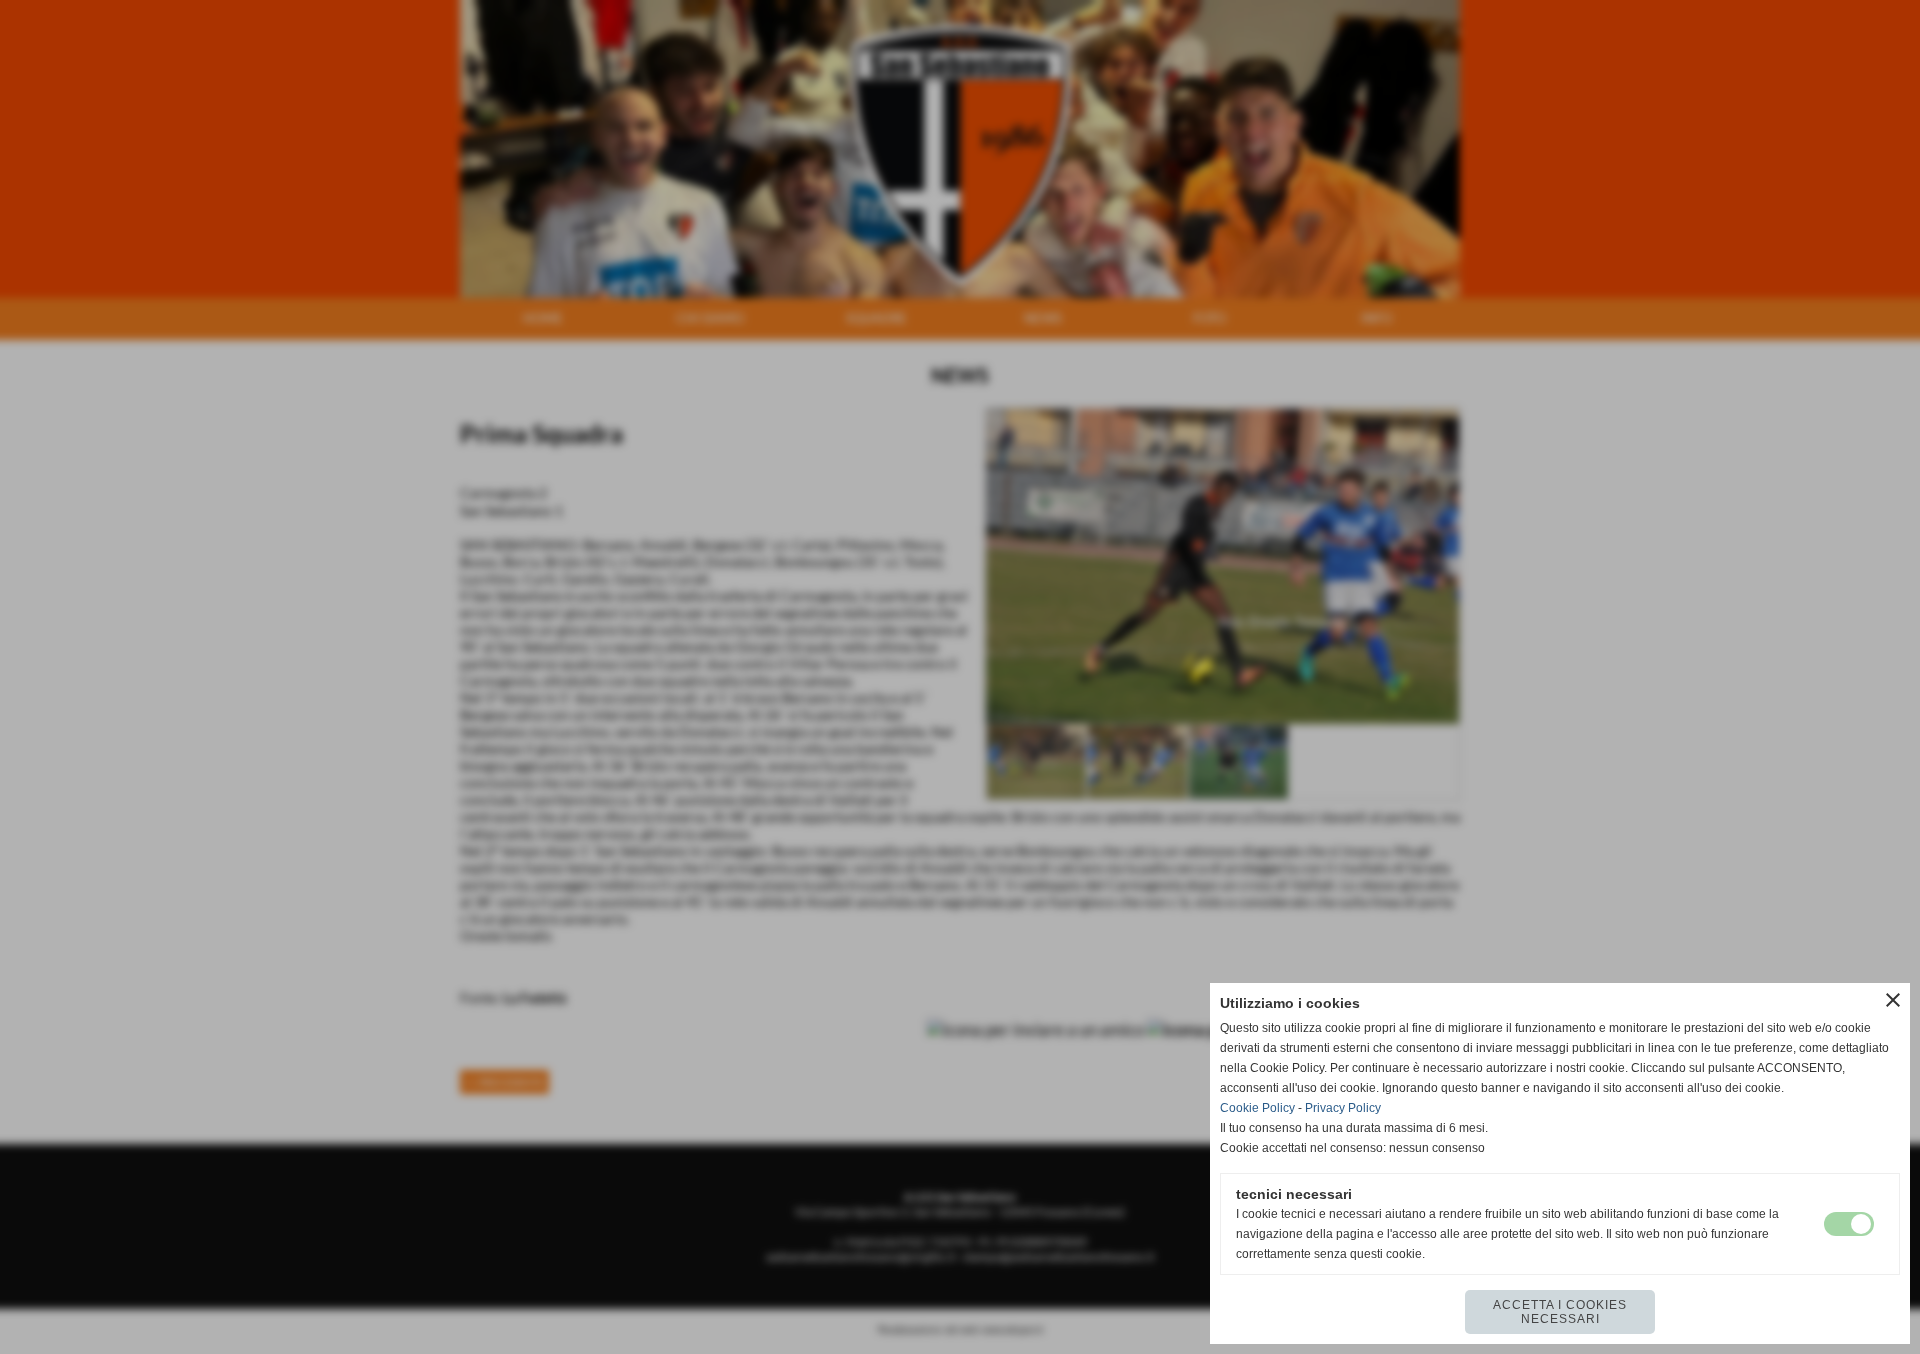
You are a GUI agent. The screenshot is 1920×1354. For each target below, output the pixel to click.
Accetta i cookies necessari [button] (1560, 1312)
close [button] (1893, 1000)
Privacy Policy (1343, 1108)
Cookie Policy (1257, 1108)
